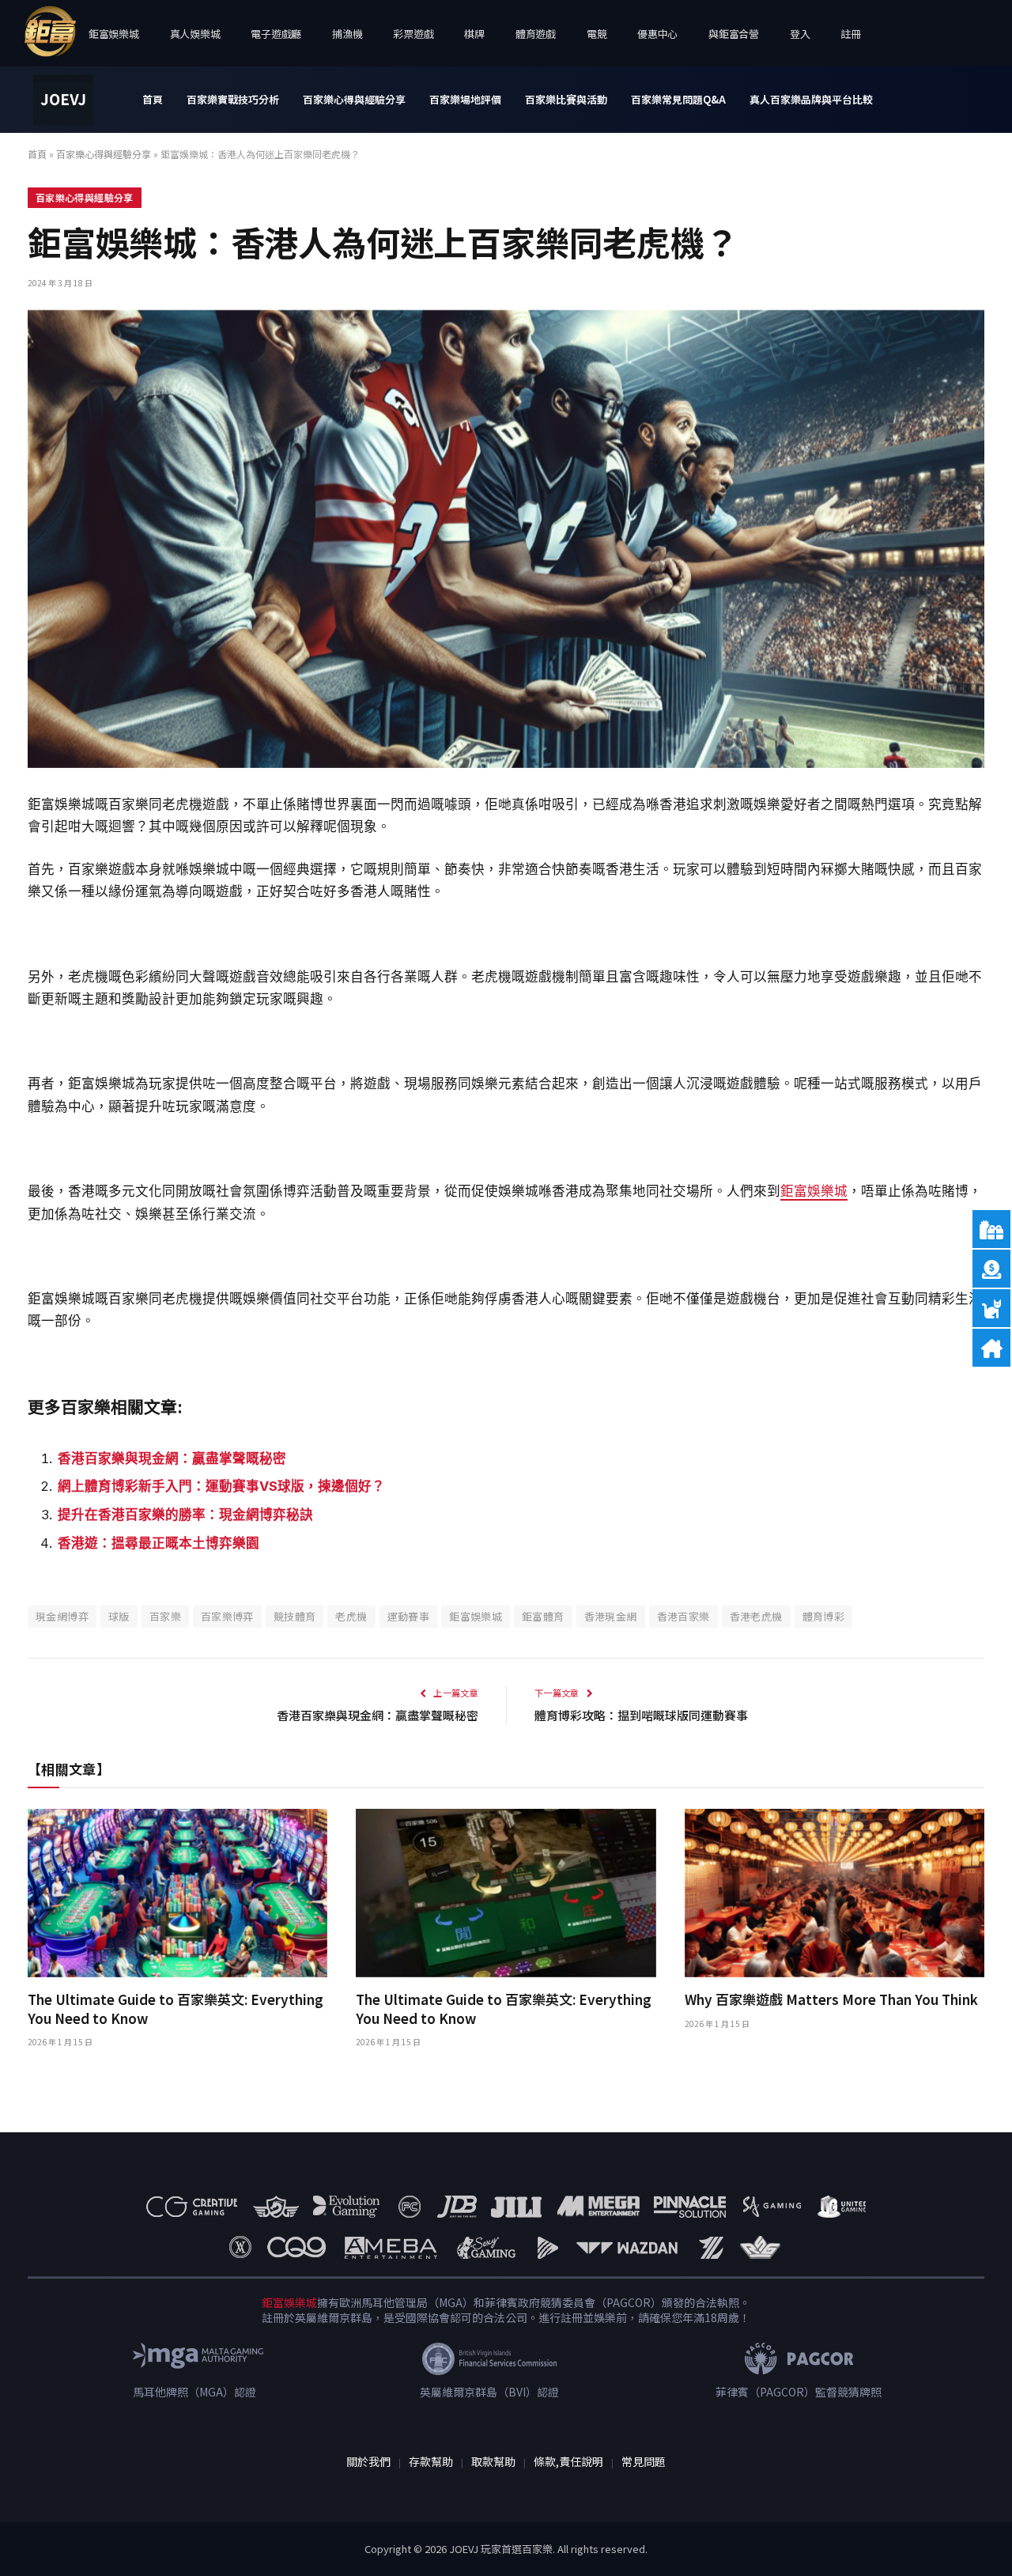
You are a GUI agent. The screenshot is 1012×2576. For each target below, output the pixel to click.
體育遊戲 (536, 34)
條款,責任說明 (568, 2461)
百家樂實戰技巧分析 (233, 99)
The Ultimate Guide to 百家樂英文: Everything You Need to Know (176, 2008)
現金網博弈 (62, 1616)
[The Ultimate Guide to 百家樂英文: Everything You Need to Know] (177, 1893)
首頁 (153, 99)
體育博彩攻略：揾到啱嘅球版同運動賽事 (641, 1715)
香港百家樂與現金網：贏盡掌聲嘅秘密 (172, 1458)
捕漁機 (347, 34)
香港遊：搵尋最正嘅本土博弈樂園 (159, 1543)
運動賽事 (409, 1616)
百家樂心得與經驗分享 (354, 99)
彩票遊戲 (413, 34)
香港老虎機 (756, 1616)
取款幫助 (493, 2461)
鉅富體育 (543, 1616)
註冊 (850, 34)
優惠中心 (657, 34)
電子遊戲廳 (276, 34)
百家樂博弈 (227, 1616)
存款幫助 (431, 2461)
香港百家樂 (683, 1616)
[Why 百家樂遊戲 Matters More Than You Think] (835, 1893)
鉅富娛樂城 (114, 34)
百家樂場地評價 (465, 99)
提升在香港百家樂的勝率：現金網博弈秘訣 (185, 1515)
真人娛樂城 (195, 34)
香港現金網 (611, 1616)
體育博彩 (824, 1616)
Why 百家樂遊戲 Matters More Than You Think (831, 1999)
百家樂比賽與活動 (566, 99)
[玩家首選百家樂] (63, 100)
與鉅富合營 (734, 34)
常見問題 (644, 2461)
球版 (119, 1616)
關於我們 (368, 2461)
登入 (800, 34)
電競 (597, 34)
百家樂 (165, 1616)
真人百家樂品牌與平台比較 (811, 99)
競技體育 (295, 1616)
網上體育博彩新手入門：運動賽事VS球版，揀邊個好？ (221, 1486)
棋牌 (474, 34)
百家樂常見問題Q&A (678, 99)
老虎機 (351, 1616)
